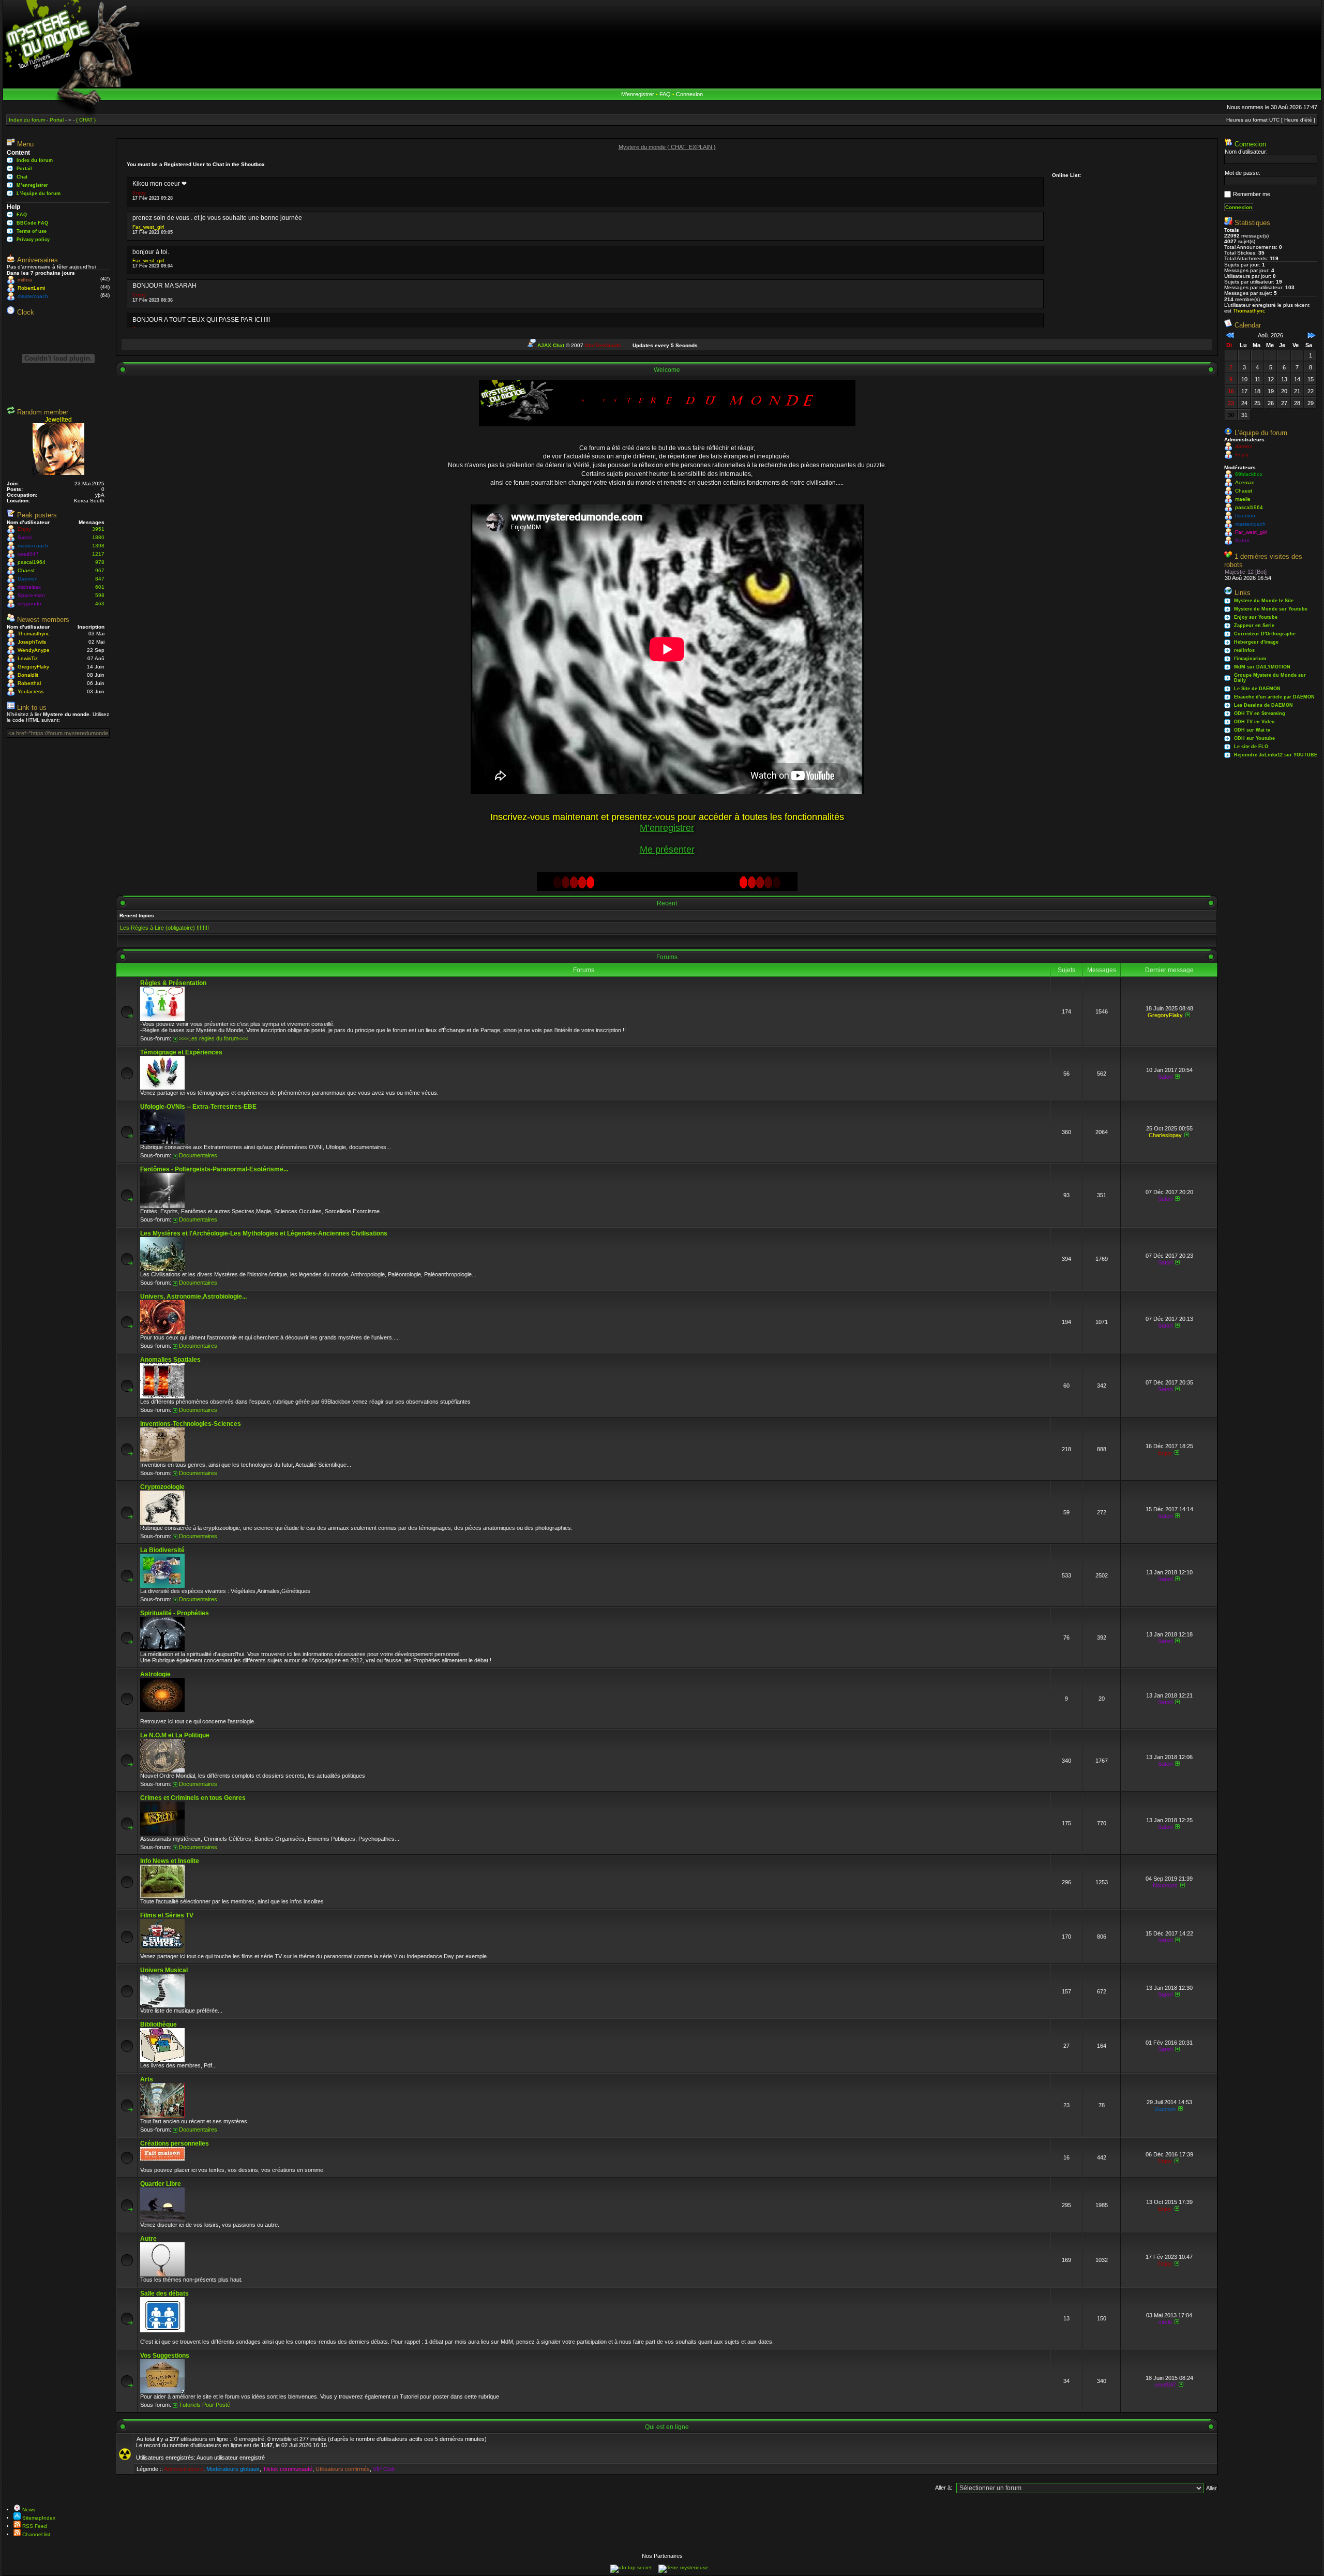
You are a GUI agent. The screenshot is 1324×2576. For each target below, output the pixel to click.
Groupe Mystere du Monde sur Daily (1270, 678)
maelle (1243, 499)
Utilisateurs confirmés (343, 2469)
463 (100, 604)
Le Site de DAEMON (1257, 689)
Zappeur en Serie (1254, 626)
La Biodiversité (162, 1550)
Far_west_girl (148, 227)
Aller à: (944, 2488)
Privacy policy (33, 240)
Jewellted (58, 420)
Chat (22, 177)
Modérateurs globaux (233, 2469)
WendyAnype (34, 650)
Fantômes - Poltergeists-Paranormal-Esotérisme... (214, 1169)
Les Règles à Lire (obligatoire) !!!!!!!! (164, 928)
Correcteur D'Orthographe (1265, 634)
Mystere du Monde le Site (1264, 601)
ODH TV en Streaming (1260, 713)
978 (100, 562)
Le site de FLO (1251, 747)
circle (1165, 2322)
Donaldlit (28, 675)
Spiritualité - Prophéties (175, 1613)
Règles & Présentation (173, 983)
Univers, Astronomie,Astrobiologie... (193, 1297)
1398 (98, 546)
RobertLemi (31, 288)
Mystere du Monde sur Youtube (1271, 609)
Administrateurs (184, 2469)
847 (100, 579)
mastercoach (33, 296)
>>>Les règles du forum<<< (213, 1038)
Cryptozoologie (162, 1487)
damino (1244, 446)
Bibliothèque (159, 2024)
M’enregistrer (638, 94)
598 (100, 595)
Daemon (28, 579)
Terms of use (32, 231)
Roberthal (29, 683)
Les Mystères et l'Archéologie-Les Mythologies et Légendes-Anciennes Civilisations (264, 1233)
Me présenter (667, 850)
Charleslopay (1165, 1135)
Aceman (1245, 482)
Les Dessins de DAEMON (1263, 705)
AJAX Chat (551, 345)
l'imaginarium (1250, 659)
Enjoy (24, 529)
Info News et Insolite (170, 1861)
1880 (98, 537)
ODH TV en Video (1254, 722)
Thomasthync (34, 634)
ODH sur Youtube (1254, 738)
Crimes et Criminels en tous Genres (193, 1798)
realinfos (1244, 650)
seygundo (29, 604)
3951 (98, 529)
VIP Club (384, 2469)
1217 (98, 554)
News (28, 2510)
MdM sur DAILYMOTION (1262, 667)
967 (100, 570)
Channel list (35, 2534)
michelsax (29, 587)
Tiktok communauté (288, 2469)
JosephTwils (32, 642)
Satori (25, 537)
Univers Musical (164, 1970)
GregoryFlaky (33, 667)
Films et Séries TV (167, 1915)
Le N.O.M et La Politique (175, 1735)
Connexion (689, 94)
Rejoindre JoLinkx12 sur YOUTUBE (1276, 755)
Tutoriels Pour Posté (205, 2405)
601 (100, 587)
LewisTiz (28, 658)
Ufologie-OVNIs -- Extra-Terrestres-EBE (198, 1107)
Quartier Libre (161, 2184)
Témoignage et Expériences (181, 1052)
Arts (147, 2079)
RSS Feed (34, 2526)
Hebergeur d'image (1256, 642)
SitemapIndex (38, 2518)
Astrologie (155, 1674)
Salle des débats (164, 2294)
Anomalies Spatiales (170, 1360)
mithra (25, 280)
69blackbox (1249, 474)
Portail (24, 169)
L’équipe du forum (39, 193)
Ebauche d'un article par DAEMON (1274, 697)
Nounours (1165, 1885)
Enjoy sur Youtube (1256, 617)
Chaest (26, 570)
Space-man (31, 595)
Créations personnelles (175, 2143)
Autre (148, 2239)
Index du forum (35, 160)
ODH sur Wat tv (1252, 730)
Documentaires (198, 1155)
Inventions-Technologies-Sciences (191, 1424)
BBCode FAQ (32, 223)
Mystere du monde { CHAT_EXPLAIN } (667, 147)
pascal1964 (32, 562)
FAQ (665, 94)
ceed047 (28, 554)
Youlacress (31, 691)
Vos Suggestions (165, 2356)
